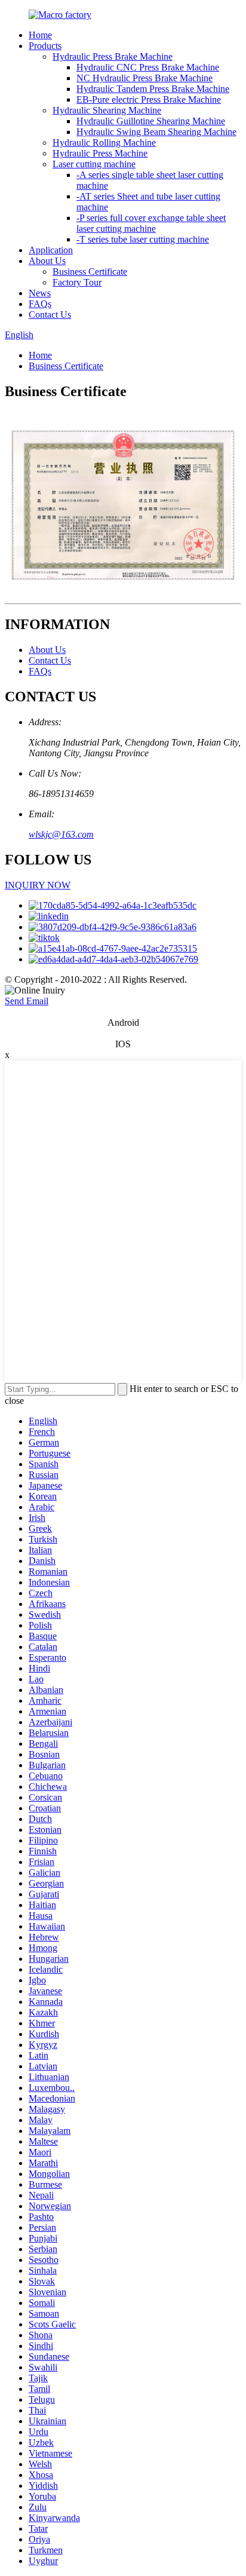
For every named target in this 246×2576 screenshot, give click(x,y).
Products (45, 46)
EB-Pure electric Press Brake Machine (149, 99)
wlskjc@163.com (61, 834)
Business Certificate (90, 272)
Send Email (27, 1001)
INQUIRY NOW (38, 885)
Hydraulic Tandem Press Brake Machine (153, 89)
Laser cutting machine (94, 164)
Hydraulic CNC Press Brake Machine (148, 67)
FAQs (40, 304)
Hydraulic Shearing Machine (107, 110)
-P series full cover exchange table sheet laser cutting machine (151, 223)
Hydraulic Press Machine (100, 153)
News (40, 293)
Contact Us (50, 315)
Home (40, 35)
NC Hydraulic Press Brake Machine (144, 78)
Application (51, 250)
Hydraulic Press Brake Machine (113, 56)
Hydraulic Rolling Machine (104, 142)
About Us (47, 261)
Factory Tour (77, 282)
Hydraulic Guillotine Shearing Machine (151, 121)
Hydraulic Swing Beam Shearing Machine (156, 132)
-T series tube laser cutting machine (143, 239)
